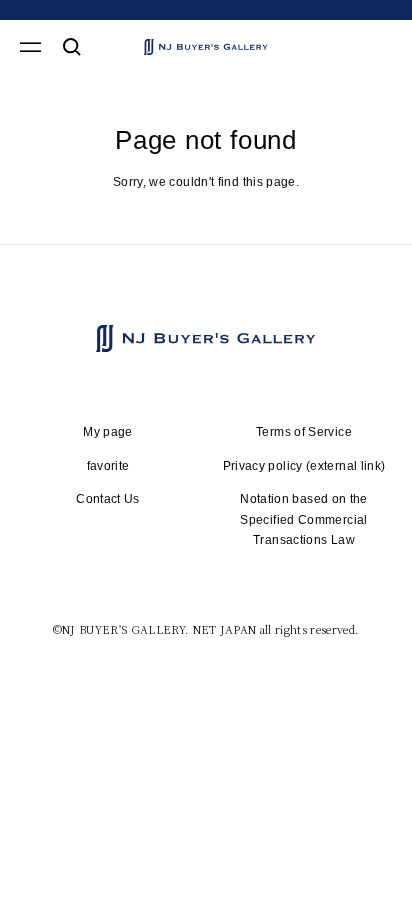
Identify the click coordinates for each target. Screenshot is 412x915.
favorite (108, 466)
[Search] (72, 47)
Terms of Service (304, 432)
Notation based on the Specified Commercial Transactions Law (304, 519)
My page (108, 432)
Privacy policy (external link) (304, 466)
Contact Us (108, 499)
